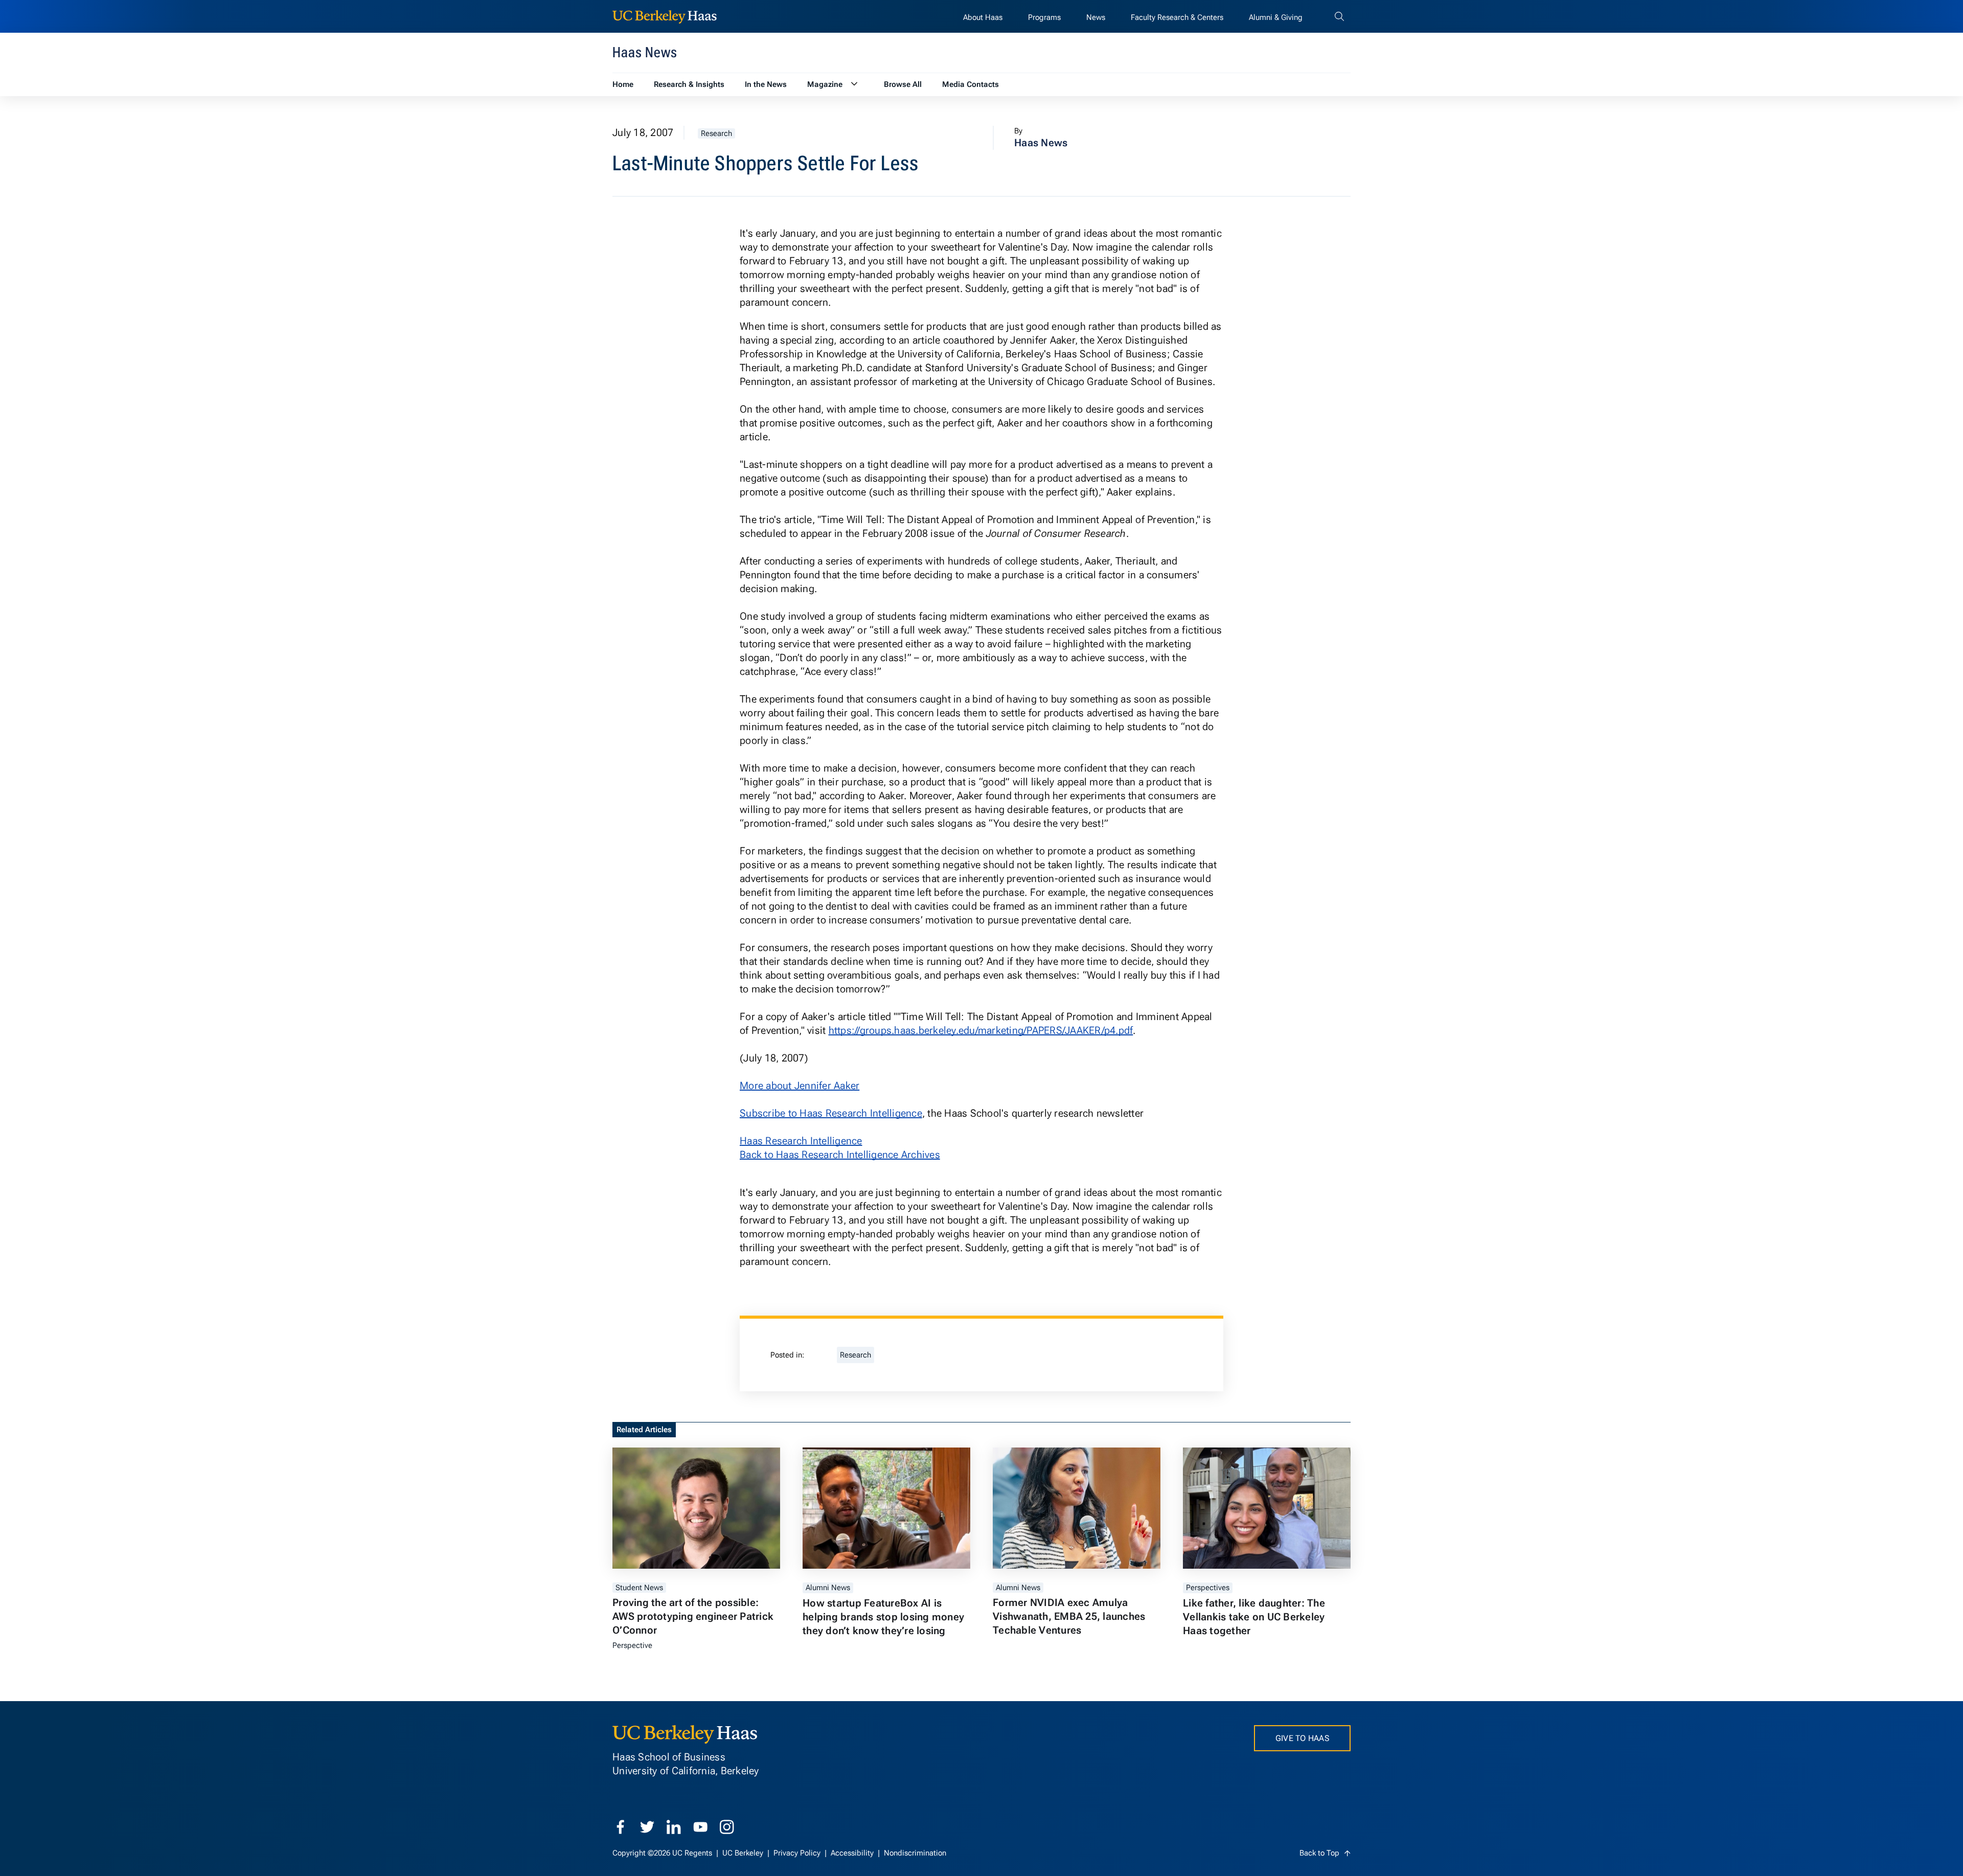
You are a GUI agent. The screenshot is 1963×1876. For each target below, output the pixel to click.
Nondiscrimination (915, 1853)
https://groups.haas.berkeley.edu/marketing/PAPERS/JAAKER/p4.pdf (981, 1030)
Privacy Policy (798, 1853)
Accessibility (853, 1853)
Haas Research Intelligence (801, 1141)
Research (716, 133)
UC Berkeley (744, 1853)
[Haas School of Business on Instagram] (727, 1827)
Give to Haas (1302, 1738)
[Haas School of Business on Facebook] (621, 1827)
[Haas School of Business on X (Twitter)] (647, 1827)
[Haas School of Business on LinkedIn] (674, 1827)
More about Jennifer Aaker (800, 1086)
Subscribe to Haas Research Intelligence (831, 1113)
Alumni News (828, 1588)
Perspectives (1208, 1588)
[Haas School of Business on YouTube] (700, 1827)
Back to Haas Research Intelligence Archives (840, 1155)
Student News (639, 1588)
